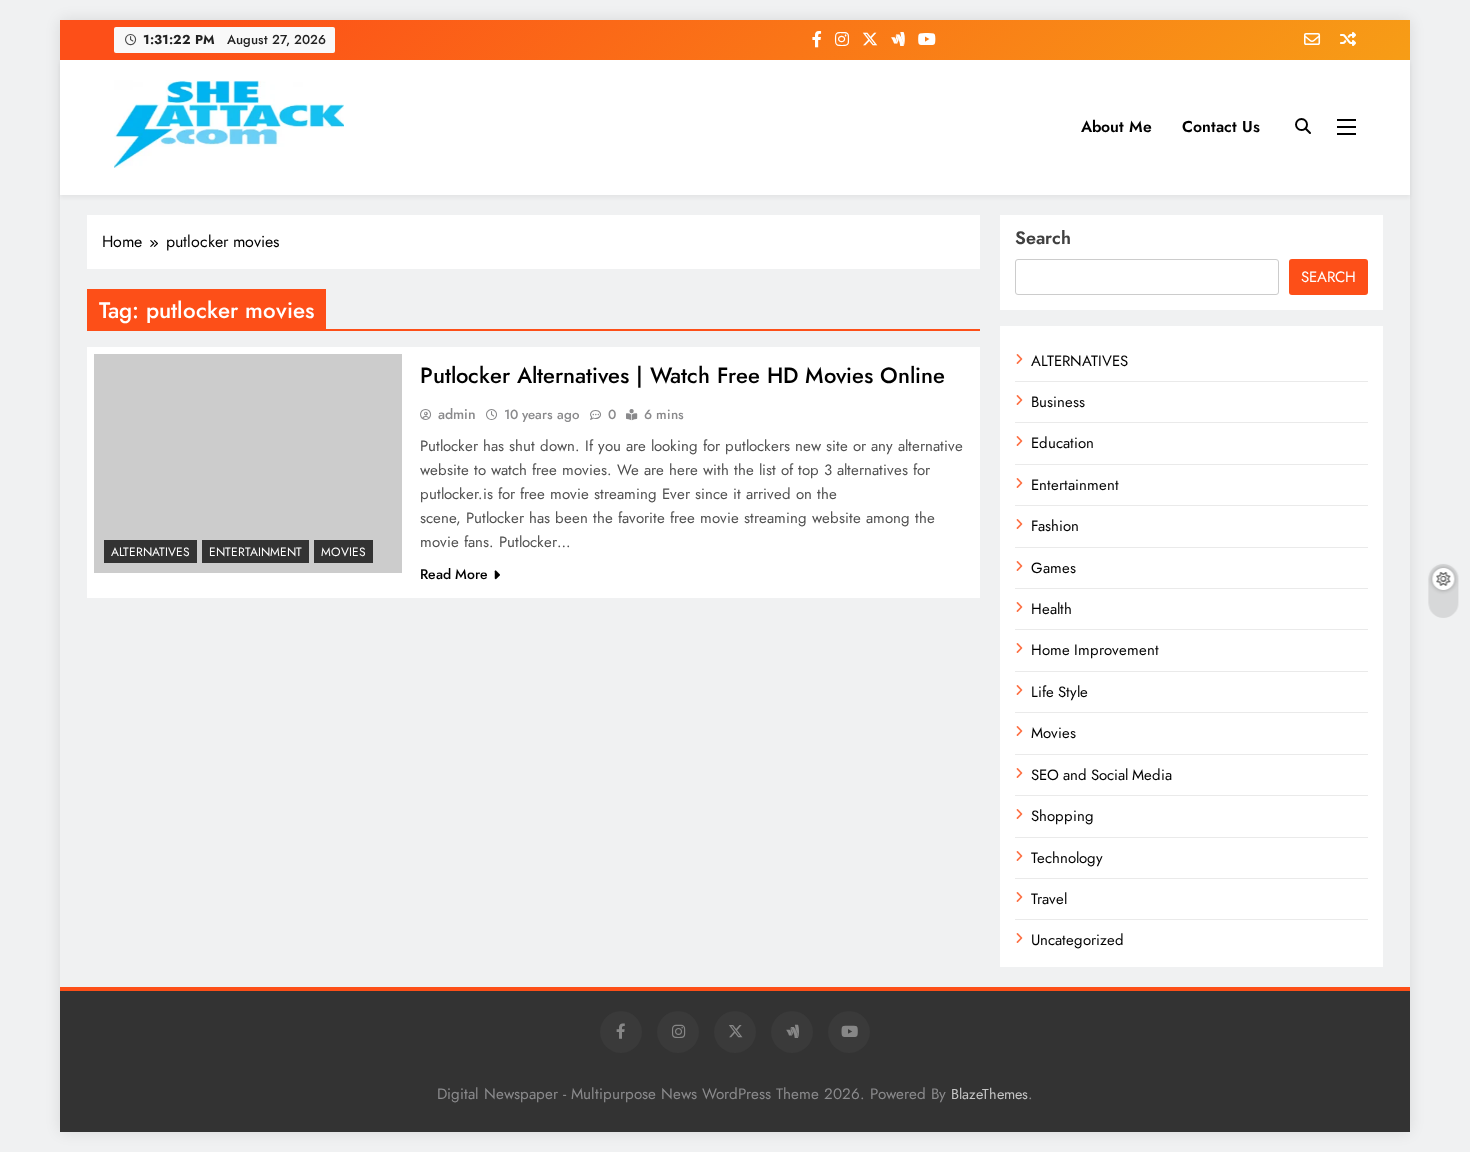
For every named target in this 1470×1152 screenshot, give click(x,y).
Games (1053, 568)
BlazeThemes (989, 1094)
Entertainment (255, 552)
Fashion (1055, 526)
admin (457, 414)
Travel (1049, 899)
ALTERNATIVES (150, 552)
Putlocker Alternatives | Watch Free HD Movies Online (682, 375)
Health (1051, 609)
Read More (454, 574)
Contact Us (1221, 126)
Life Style (1059, 692)
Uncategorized (1077, 940)
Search (1043, 238)
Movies (343, 552)
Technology (1067, 858)
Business (1058, 402)
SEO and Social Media (1101, 775)
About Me (1116, 126)
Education (1062, 443)
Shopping (1062, 816)
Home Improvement (1095, 650)
